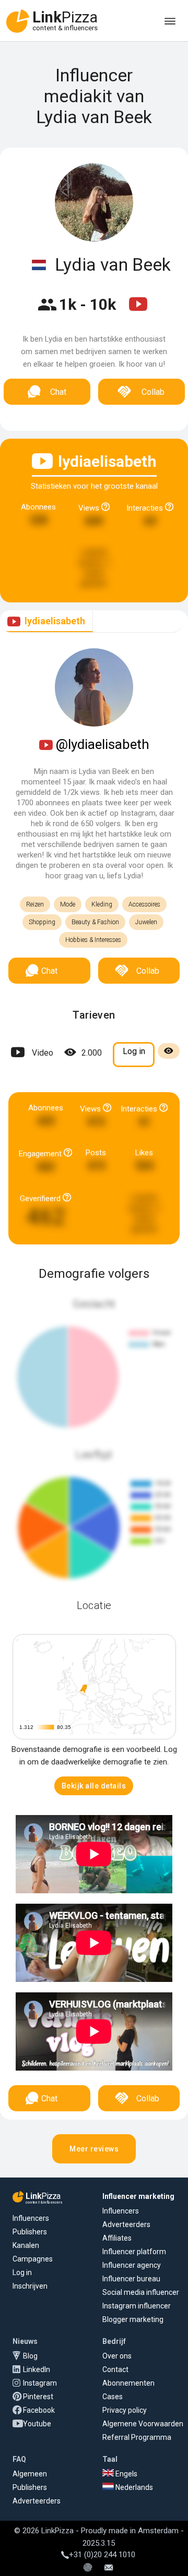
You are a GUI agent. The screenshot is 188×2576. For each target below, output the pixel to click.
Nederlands (133, 2487)
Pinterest (38, 2397)
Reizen (35, 904)
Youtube (37, 2424)
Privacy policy (125, 2410)
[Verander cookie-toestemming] (88, 2568)
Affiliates (117, 2238)
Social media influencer (141, 2292)
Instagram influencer (137, 2306)
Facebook (39, 2410)
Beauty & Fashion (95, 922)
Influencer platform (134, 2252)
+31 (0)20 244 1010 (102, 2555)
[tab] (46, 621)
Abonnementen (128, 2383)
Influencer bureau (131, 2279)
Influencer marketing (138, 2196)
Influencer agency (132, 2265)
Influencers (31, 2218)
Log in (22, 2272)
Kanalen (26, 2245)
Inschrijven (30, 2286)
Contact (115, 2369)
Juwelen (146, 922)
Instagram (40, 2383)
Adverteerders (126, 2224)
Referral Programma (137, 2437)
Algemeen (30, 2474)
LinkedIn (37, 2369)
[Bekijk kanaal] (138, 311)
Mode (68, 904)
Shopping (42, 922)
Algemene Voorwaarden (143, 2424)
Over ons (117, 2356)
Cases (113, 2397)
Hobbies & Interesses (93, 940)
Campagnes (33, 2259)
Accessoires (144, 904)
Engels (126, 2474)
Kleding (102, 904)
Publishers (30, 2232)
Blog (30, 2356)
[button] (94, 1786)
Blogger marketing (133, 2319)
